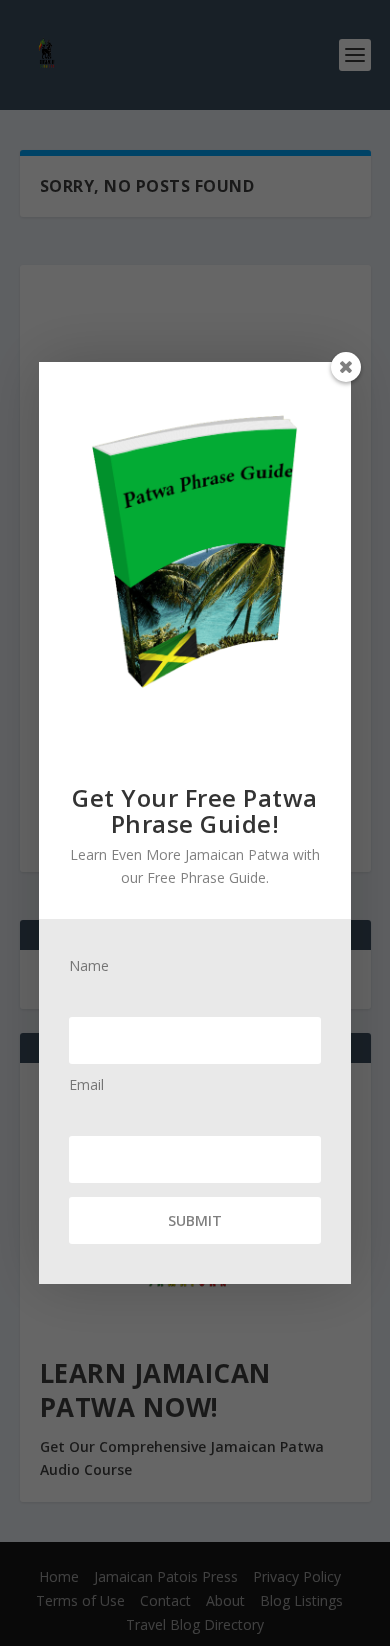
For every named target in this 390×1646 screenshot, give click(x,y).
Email (86, 1085)
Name (89, 966)
